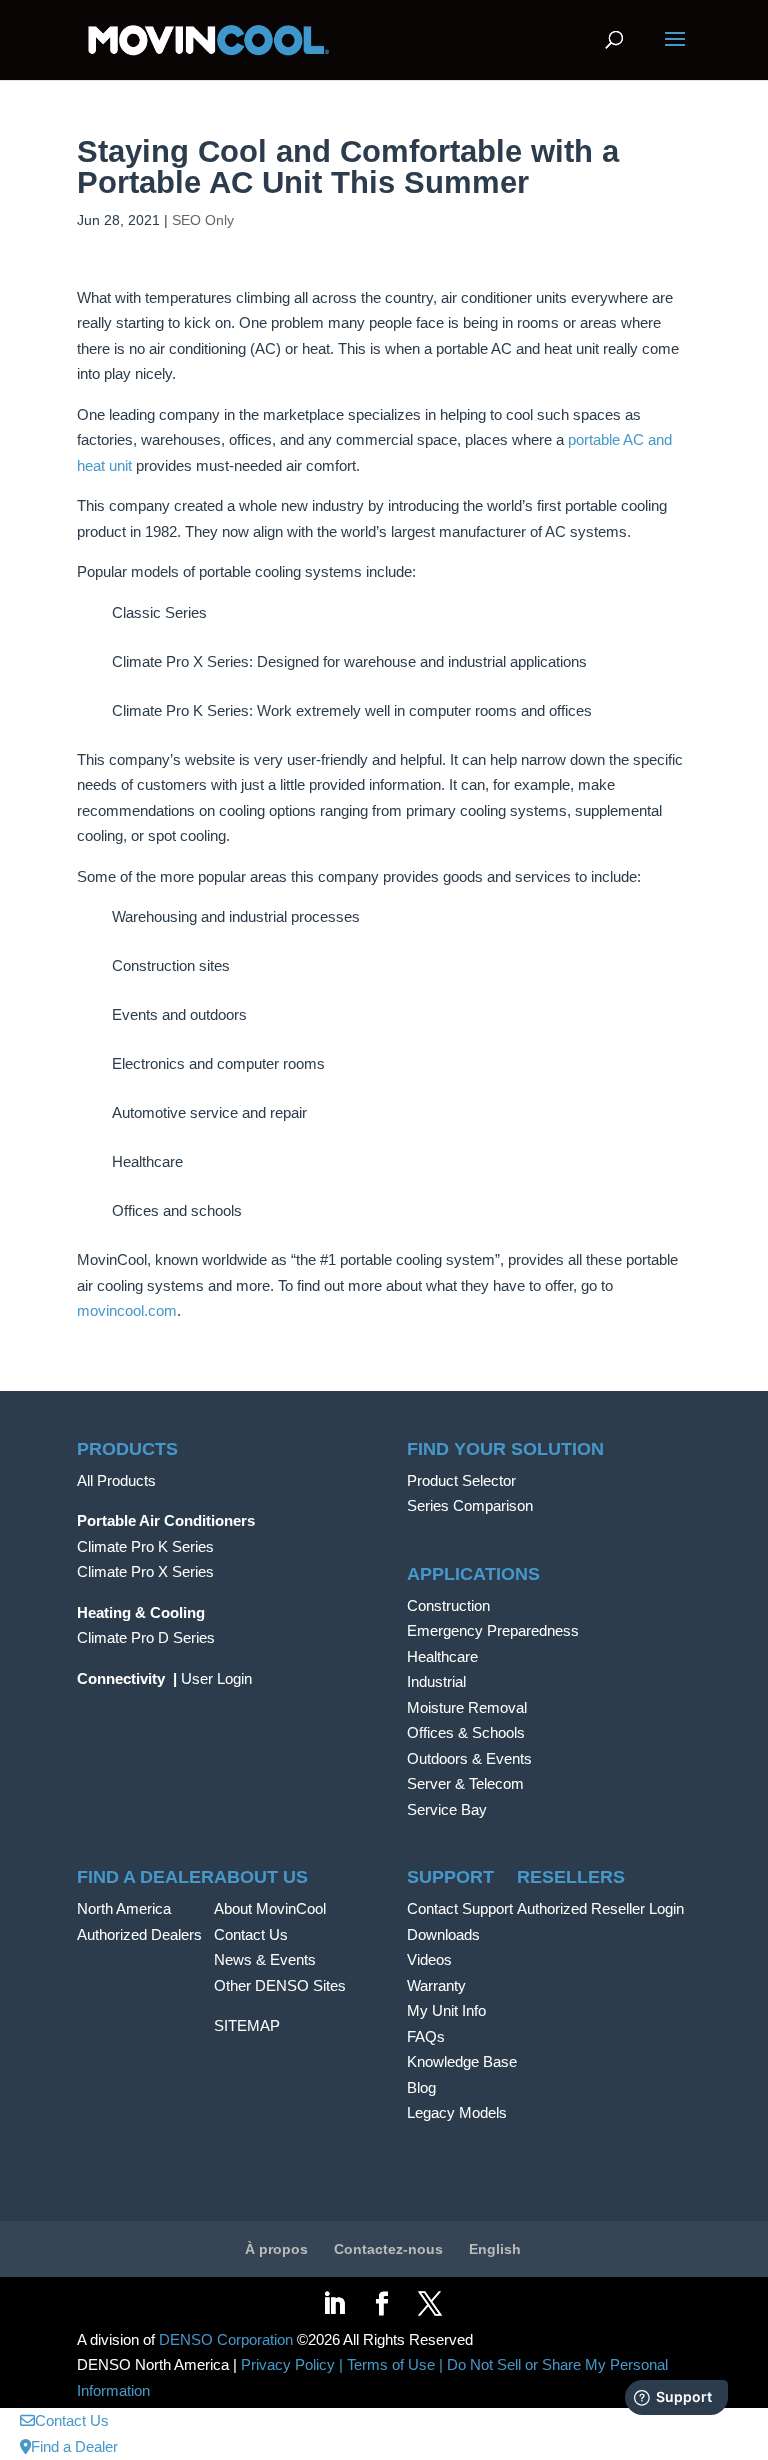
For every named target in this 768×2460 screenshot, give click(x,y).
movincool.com (127, 1310)
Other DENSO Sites (280, 1985)
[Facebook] (382, 2305)
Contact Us (251, 1934)
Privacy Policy (288, 2364)
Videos (429, 1959)
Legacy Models (457, 2112)
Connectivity (121, 1678)
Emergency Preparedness (493, 1630)
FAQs (426, 2036)
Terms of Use (391, 2364)
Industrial (436, 1681)
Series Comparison (470, 1505)
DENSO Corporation (226, 2339)
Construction (448, 1605)
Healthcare (442, 1656)
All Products (116, 1480)
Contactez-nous (388, 2249)
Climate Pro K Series (145, 1546)
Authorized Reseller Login (600, 1908)
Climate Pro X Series (145, 1571)
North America (124, 1908)
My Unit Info (446, 2010)
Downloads (443, 1934)
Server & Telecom (465, 1783)
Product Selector (461, 1480)
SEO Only (203, 220)
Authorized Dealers (139, 1934)
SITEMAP (247, 2025)
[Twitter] (430, 2305)
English (495, 2249)
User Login (216, 1678)
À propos (276, 2249)
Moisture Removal (467, 1707)
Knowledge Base (462, 2061)
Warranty (436, 1985)
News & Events (265, 1959)
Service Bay (447, 1809)
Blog (421, 2087)
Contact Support (460, 1908)
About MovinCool (270, 1908)
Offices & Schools (466, 1732)
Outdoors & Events (469, 1758)
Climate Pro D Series (146, 1637)
